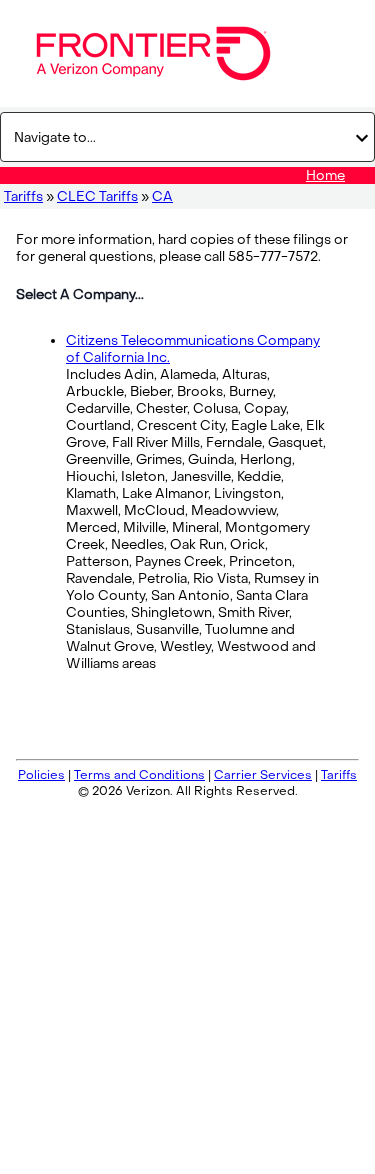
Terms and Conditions (139, 775)
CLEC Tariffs (97, 196)
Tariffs (23, 196)
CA (162, 196)
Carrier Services (263, 775)
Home (325, 175)
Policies (41, 775)
